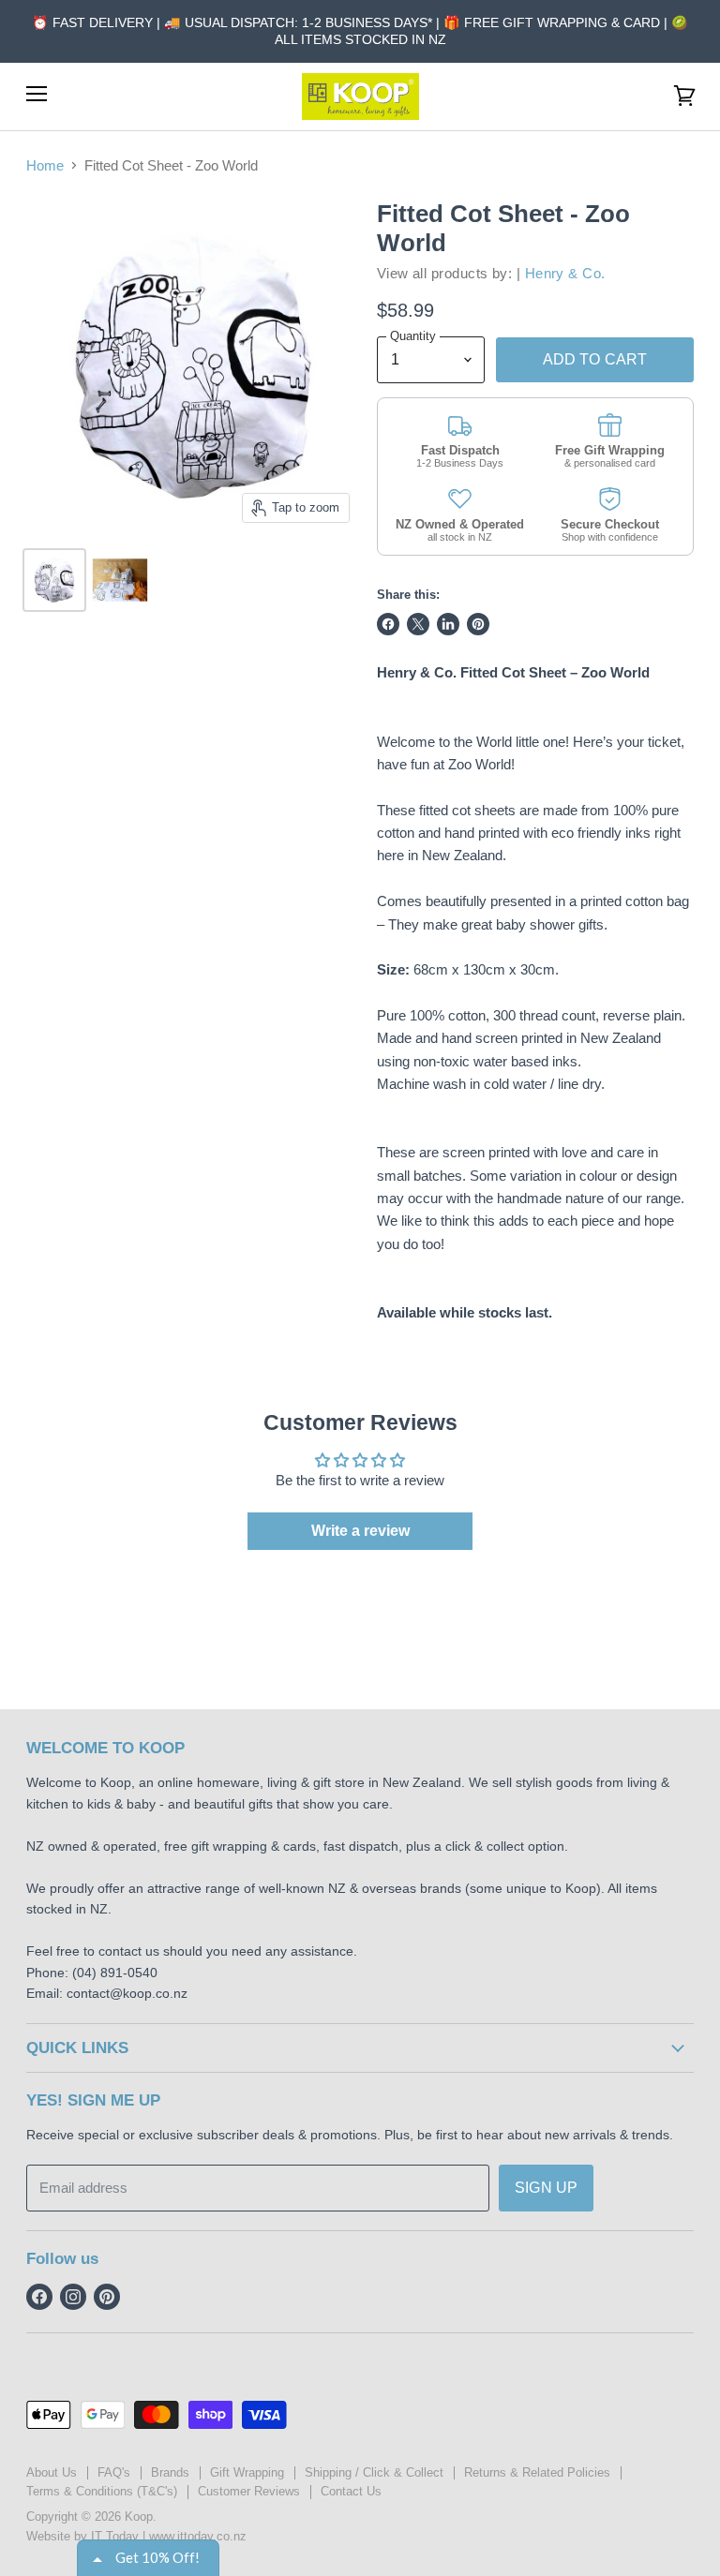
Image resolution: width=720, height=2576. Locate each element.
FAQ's (114, 2472)
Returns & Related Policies (537, 2472)
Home (45, 165)
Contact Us (351, 2491)
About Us (52, 2472)
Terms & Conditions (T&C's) (102, 2491)
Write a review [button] (360, 1531)
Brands (170, 2472)
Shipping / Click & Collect (374, 2472)
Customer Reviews (249, 2491)
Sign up (546, 2188)
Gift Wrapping (247, 2472)
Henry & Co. (565, 273)
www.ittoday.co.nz (198, 2536)
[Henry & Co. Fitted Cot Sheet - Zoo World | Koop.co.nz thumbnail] (54, 580)
